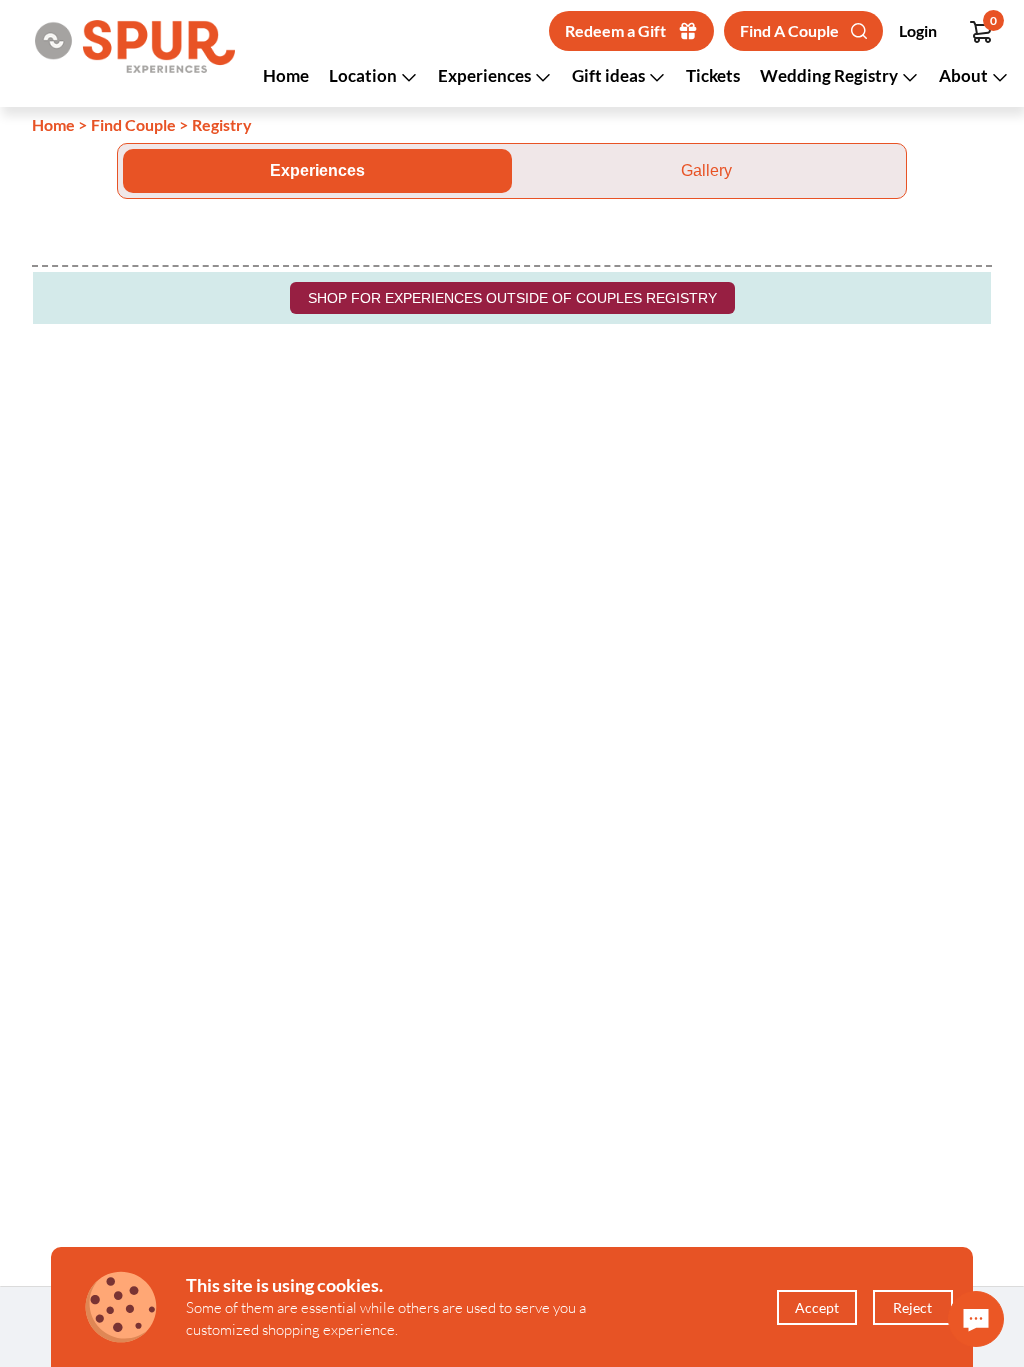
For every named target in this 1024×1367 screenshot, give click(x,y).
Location (364, 75)
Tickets (713, 75)
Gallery (706, 170)
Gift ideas (610, 75)
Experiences (486, 75)
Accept (817, 1307)
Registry (222, 124)
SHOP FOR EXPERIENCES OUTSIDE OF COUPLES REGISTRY (512, 298)
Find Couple (133, 124)
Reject (912, 1307)
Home (286, 75)
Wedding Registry (830, 75)
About (965, 75)
